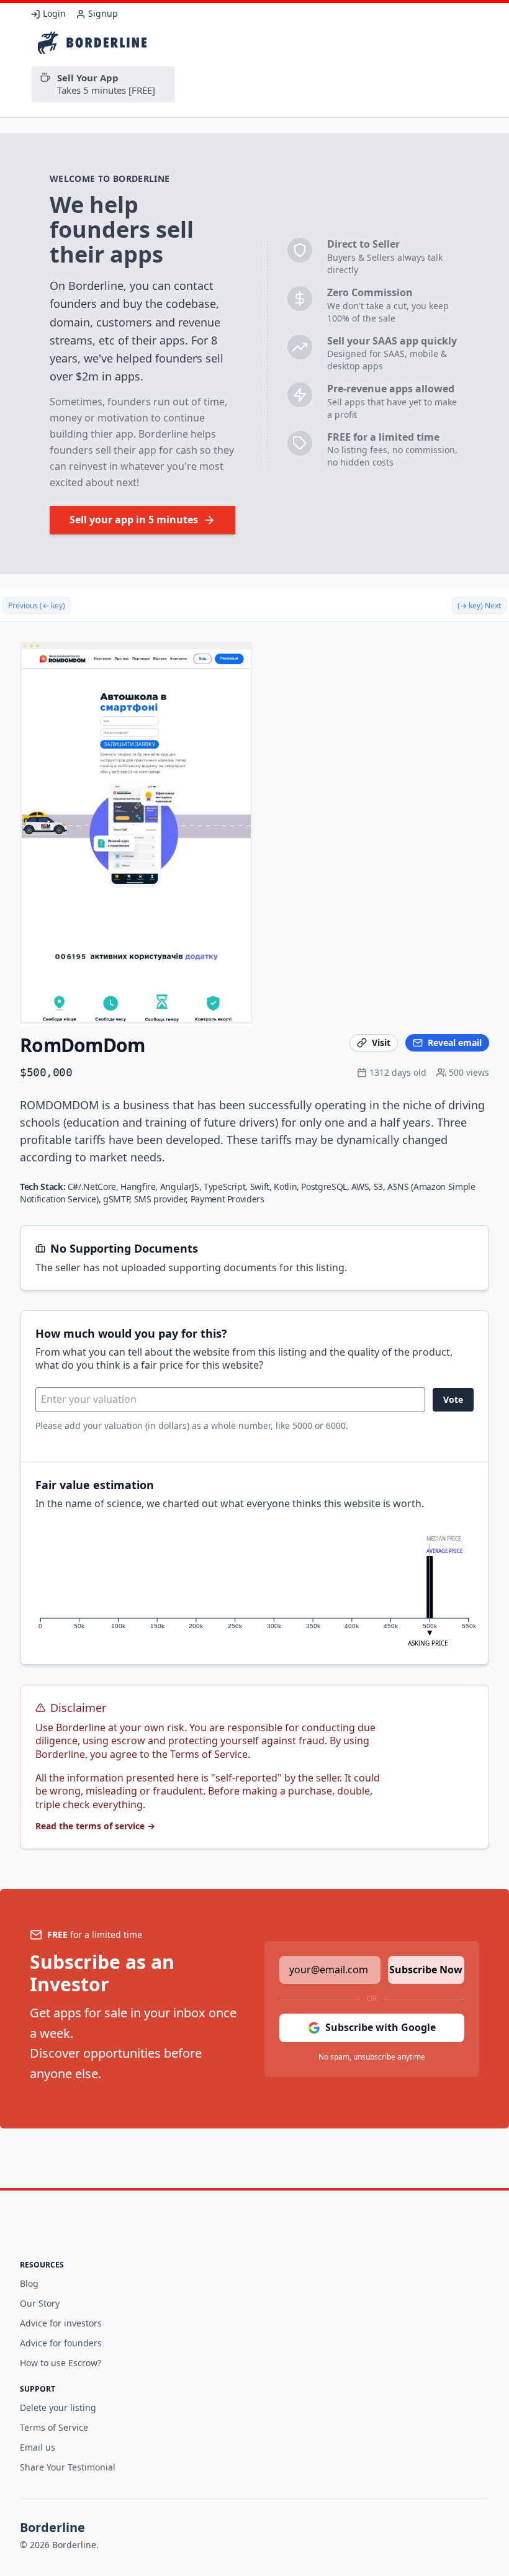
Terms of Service (54, 2427)
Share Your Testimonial (68, 2467)
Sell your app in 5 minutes (134, 520)
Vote (453, 1399)
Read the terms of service (95, 1826)
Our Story (40, 2303)
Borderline (52, 2527)
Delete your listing (58, 2407)
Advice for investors (61, 2323)
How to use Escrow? (61, 2363)
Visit (381, 1043)
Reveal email (455, 1043)
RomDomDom (82, 1045)
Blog (29, 2283)
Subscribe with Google (381, 2027)
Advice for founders (61, 2343)
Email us (38, 2447)
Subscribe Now (426, 1970)
